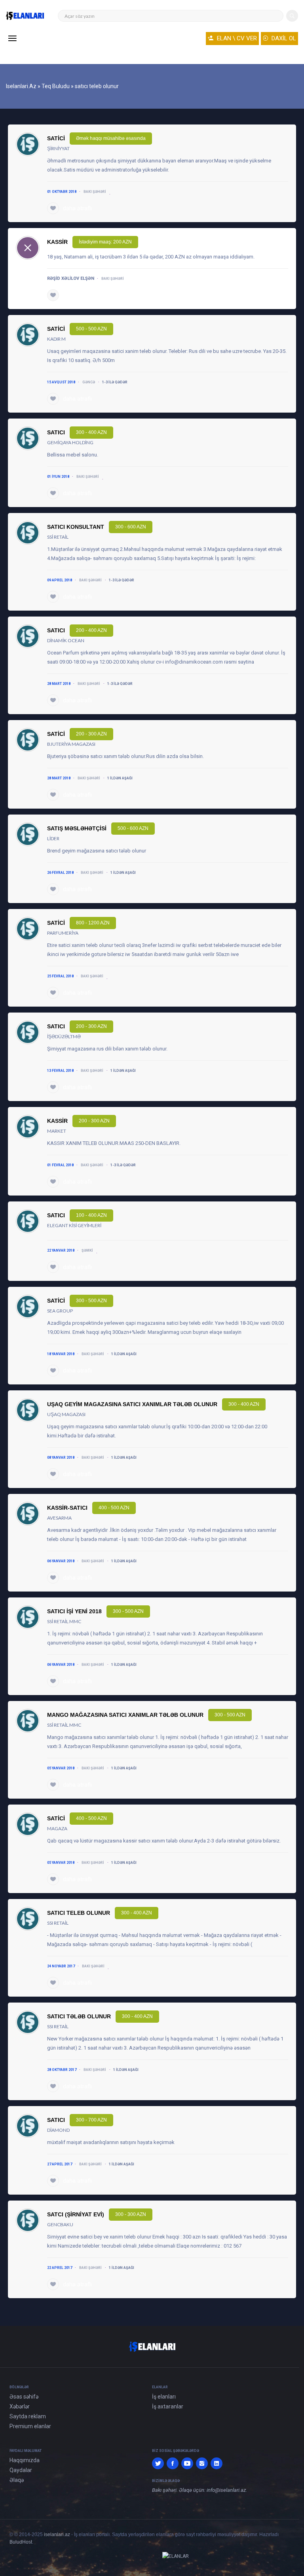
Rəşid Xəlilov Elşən (71, 278)
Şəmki (87, 1250)
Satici (56, 138)
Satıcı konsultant (76, 527)
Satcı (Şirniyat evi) (76, 2214)
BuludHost (21, 2542)
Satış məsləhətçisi (77, 828)
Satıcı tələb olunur (79, 2016)
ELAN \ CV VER (236, 38)
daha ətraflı (77, 208)
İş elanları (164, 2397)
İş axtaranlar (168, 2406)
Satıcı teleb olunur (79, 1913)
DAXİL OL (283, 38)
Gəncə (89, 382)
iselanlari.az (57, 2535)
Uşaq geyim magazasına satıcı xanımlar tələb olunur (132, 1404)
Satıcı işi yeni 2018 (74, 1611)
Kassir (57, 242)
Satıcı (56, 432)
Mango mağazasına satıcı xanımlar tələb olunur (125, 1715)
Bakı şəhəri (95, 192)
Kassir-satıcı (67, 1508)
